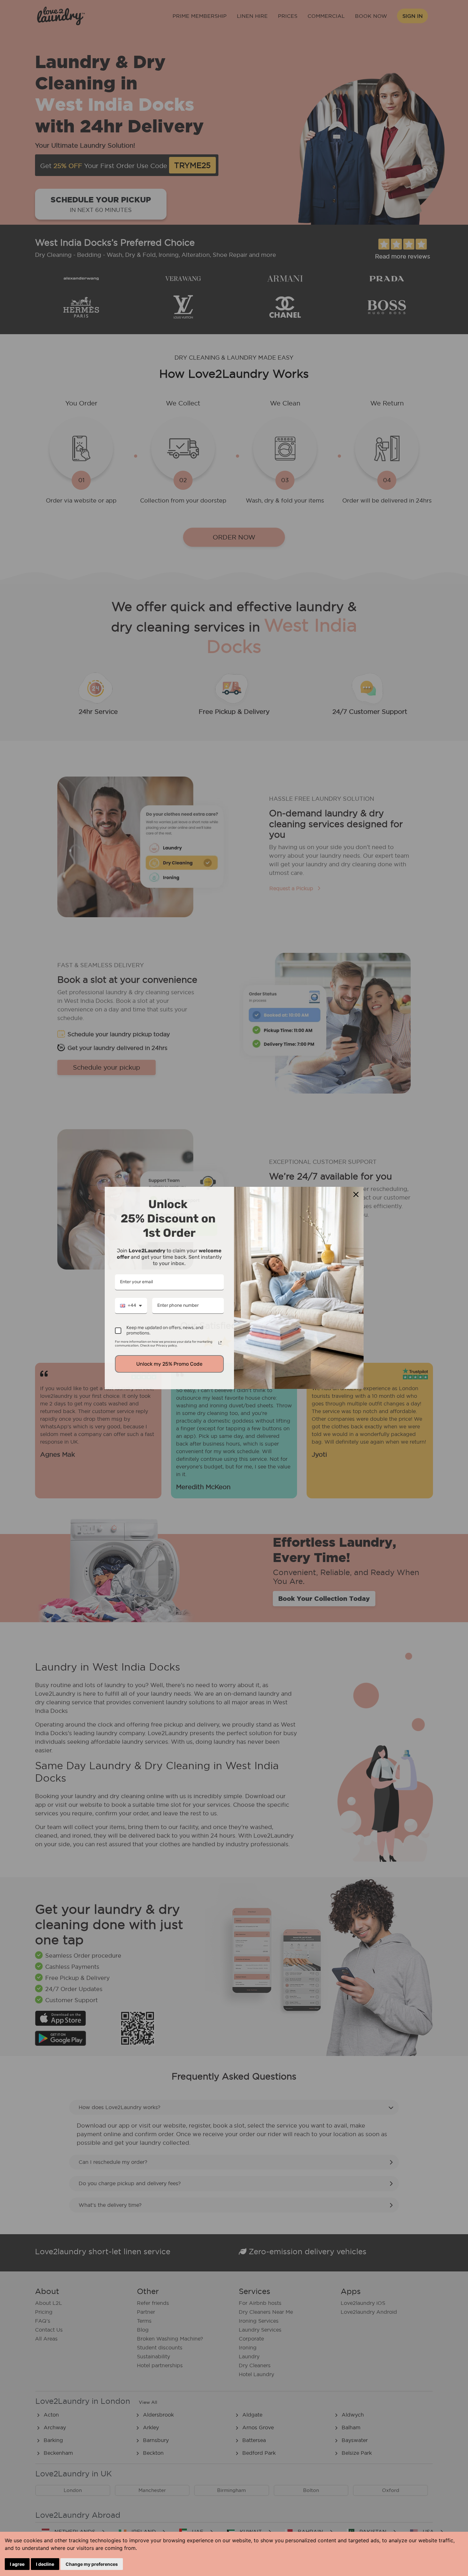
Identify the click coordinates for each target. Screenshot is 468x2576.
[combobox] (131, 1306)
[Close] (356, 1194)
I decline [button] (45, 2564)
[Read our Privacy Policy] (220, 1343)
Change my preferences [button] (92, 2564)
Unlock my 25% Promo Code (169, 1364)
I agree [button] (17, 2564)
